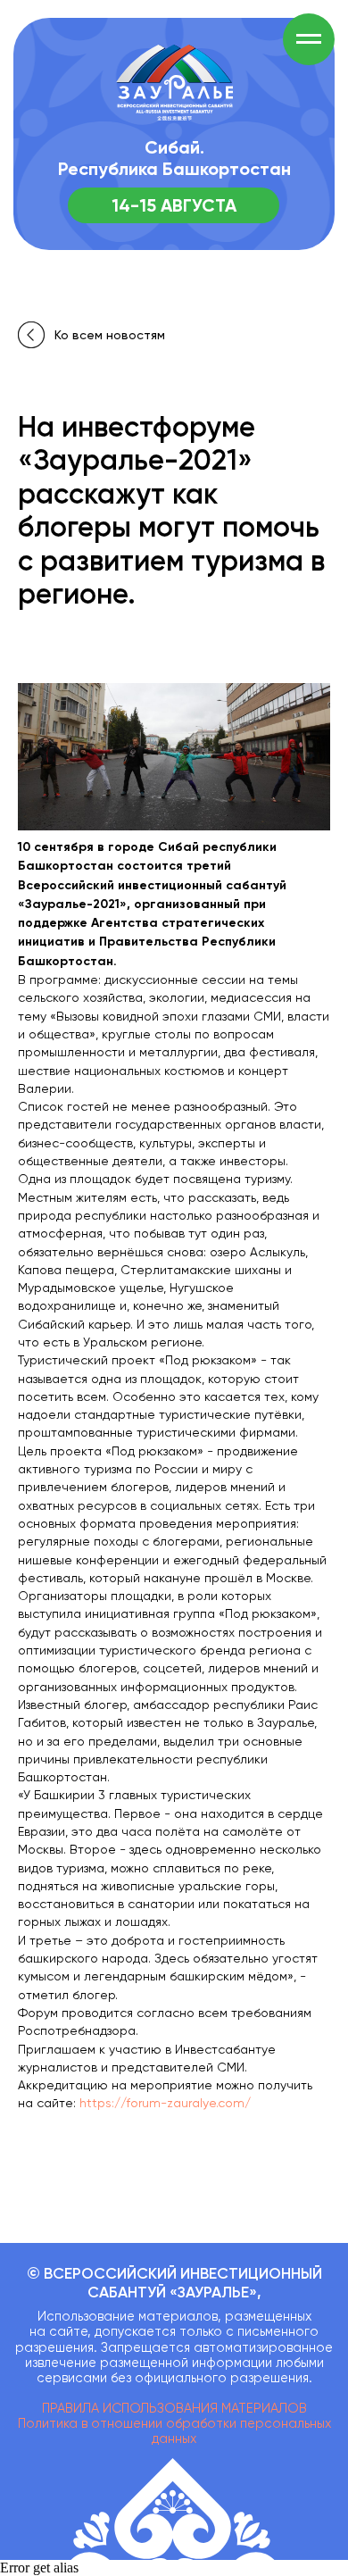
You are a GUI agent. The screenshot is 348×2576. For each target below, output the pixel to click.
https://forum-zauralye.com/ (165, 2103)
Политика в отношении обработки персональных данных (174, 2431)
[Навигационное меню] (309, 39)
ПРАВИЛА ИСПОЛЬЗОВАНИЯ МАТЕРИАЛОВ (174, 2409)
